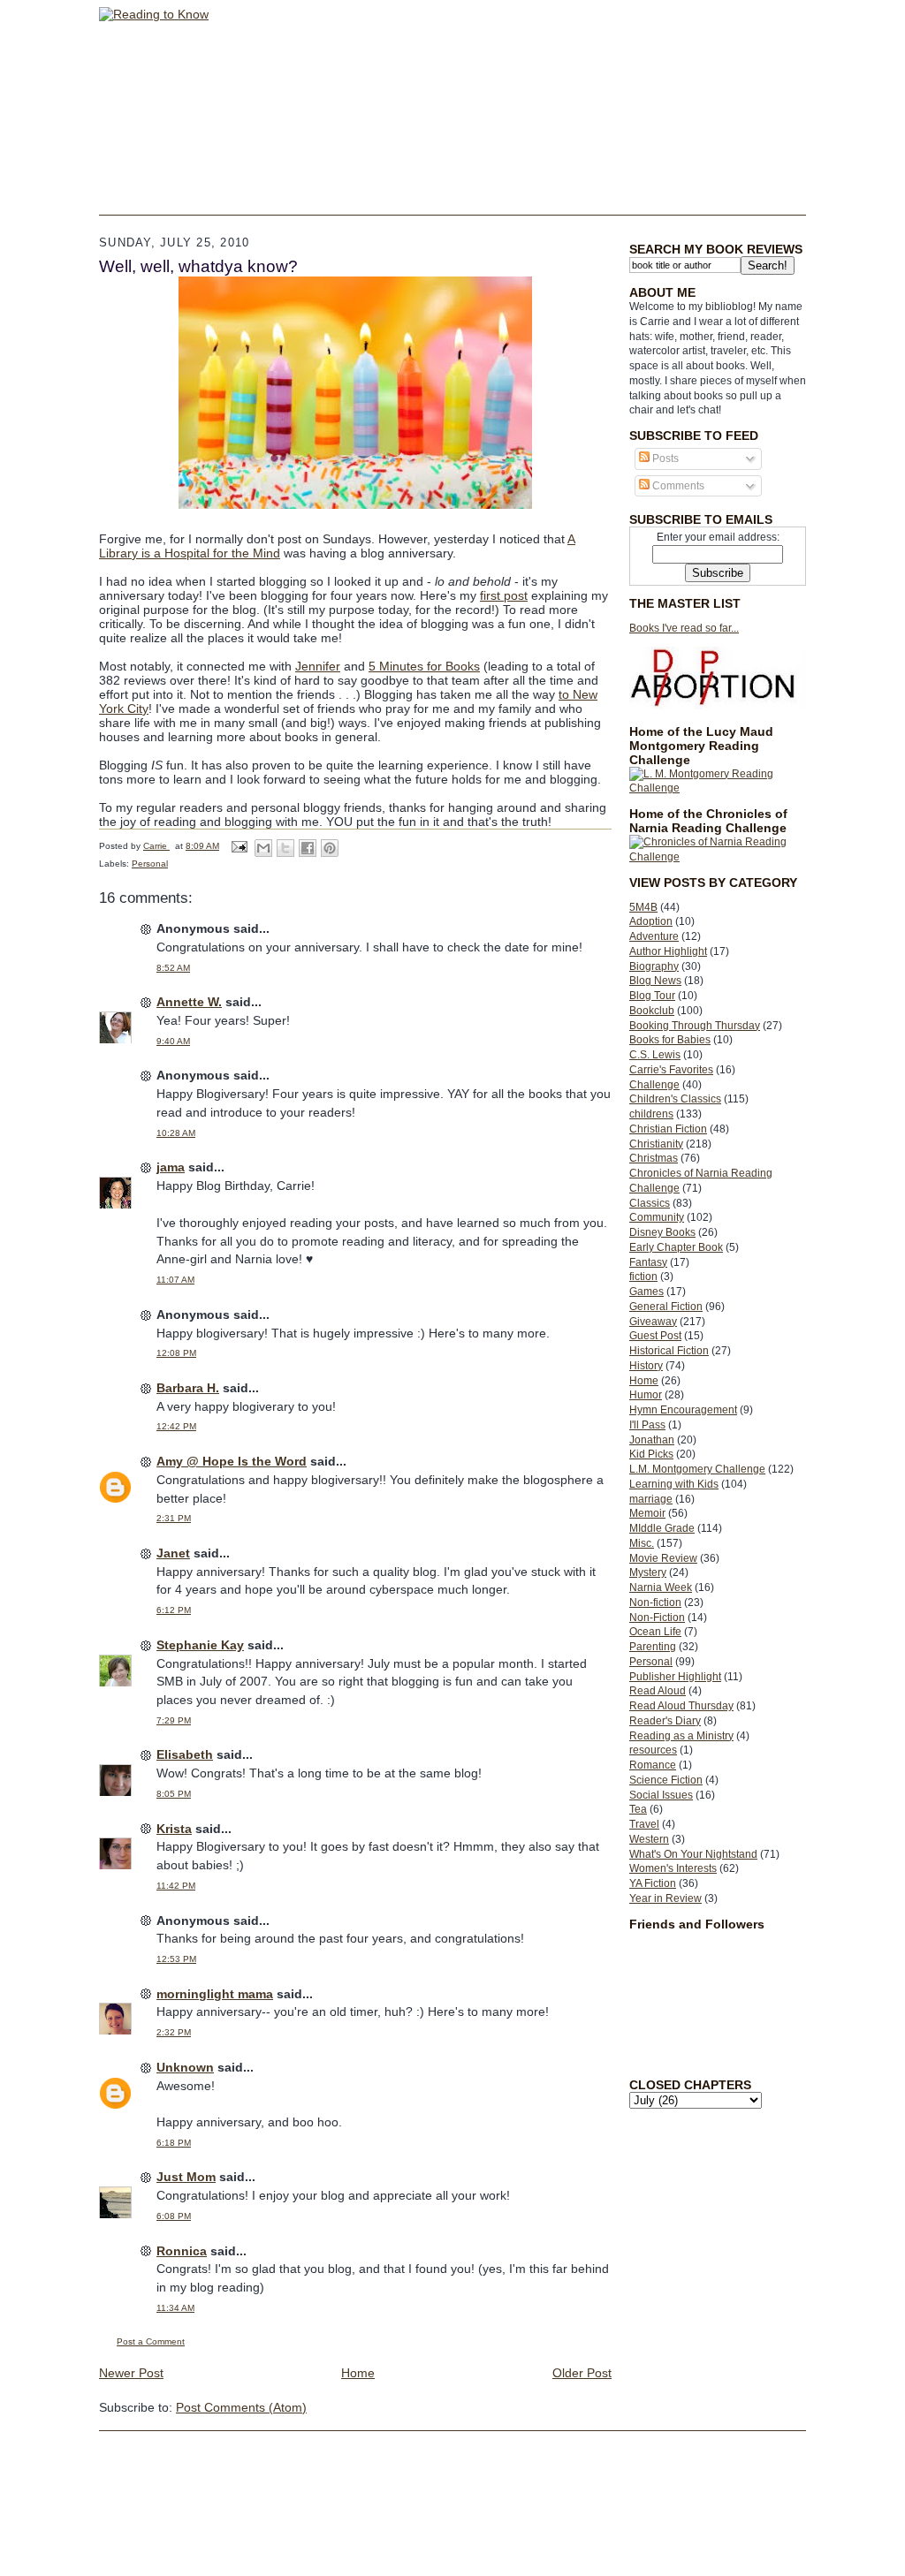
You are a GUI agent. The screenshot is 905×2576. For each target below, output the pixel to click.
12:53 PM (176, 1959)
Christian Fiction (668, 1129)
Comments (677, 486)
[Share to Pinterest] (330, 848)
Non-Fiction (657, 1618)
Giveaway (653, 1322)
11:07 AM (175, 1280)
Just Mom (186, 2177)
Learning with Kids (674, 1484)
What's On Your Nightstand (693, 1854)
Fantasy (648, 1262)
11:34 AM (175, 2308)
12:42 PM (176, 1426)
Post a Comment (151, 2341)
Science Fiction (666, 1780)
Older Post (582, 2373)
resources (653, 1750)
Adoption (651, 921)
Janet (173, 1553)
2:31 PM (174, 1518)
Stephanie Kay (200, 1645)
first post (504, 595)
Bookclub (652, 1011)
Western (649, 1839)
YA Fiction (653, 1883)
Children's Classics (675, 1099)
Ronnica (182, 2251)
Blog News (655, 981)
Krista (174, 1829)
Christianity (656, 1144)
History (646, 1366)
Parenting (653, 1647)
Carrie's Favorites (671, 1070)
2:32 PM (174, 2032)
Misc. (642, 1543)
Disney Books (662, 1232)
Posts (664, 458)
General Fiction (666, 1307)
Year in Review (665, 1898)
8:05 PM (174, 1794)
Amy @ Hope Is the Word (232, 1461)
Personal (651, 1662)
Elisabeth (185, 1754)
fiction (643, 1277)
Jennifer (318, 666)
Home (644, 1381)
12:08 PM (176, 1353)
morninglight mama (215, 1994)
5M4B (643, 907)
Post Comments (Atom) (241, 2407)
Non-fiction (655, 1602)
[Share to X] (285, 848)
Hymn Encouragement (683, 1410)
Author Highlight (668, 951)
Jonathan (652, 1440)
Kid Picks (651, 1454)
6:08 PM (174, 2216)
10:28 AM (176, 1133)
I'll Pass (647, 1425)
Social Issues (661, 1795)
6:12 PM (174, 1610)
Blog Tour (652, 996)
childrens (651, 1114)
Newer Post (131, 2373)
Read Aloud (658, 1691)
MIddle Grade (662, 1528)
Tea (638, 1809)
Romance (653, 1765)
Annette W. (189, 1002)
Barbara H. (188, 1388)
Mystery (648, 1572)
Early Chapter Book (676, 1247)
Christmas (654, 1158)
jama (171, 1167)
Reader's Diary (665, 1721)
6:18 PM (174, 2143)
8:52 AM (173, 968)
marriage (651, 1499)
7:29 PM (174, 1720)
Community (657, 1217)
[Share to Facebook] (308, 848)
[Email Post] (239, 846)
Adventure (654, 936)
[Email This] (263, 848)
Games (646, 1292)
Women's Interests (673, 1868)
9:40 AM (173, 1041)
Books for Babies (670, 1040)
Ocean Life (655, 1632)
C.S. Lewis (655, 1055)
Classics (650, 1203)
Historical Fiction (669, 1351)
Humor (646, 1395)
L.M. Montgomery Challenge (697, 1469)
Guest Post (655, 1336)
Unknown (185, 2067)
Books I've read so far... (684, 628)
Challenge (654, 1085)
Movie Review (663, 1558)
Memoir (647, 1513)
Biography (654, 966)
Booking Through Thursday (695, 1026)
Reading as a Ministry (681, 1736)
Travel (644, 1824)
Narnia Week (661, 1587)
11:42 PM (176, 1886)
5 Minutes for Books (424, 666)
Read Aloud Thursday (681, 1706)
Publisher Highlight (675, 1677)
